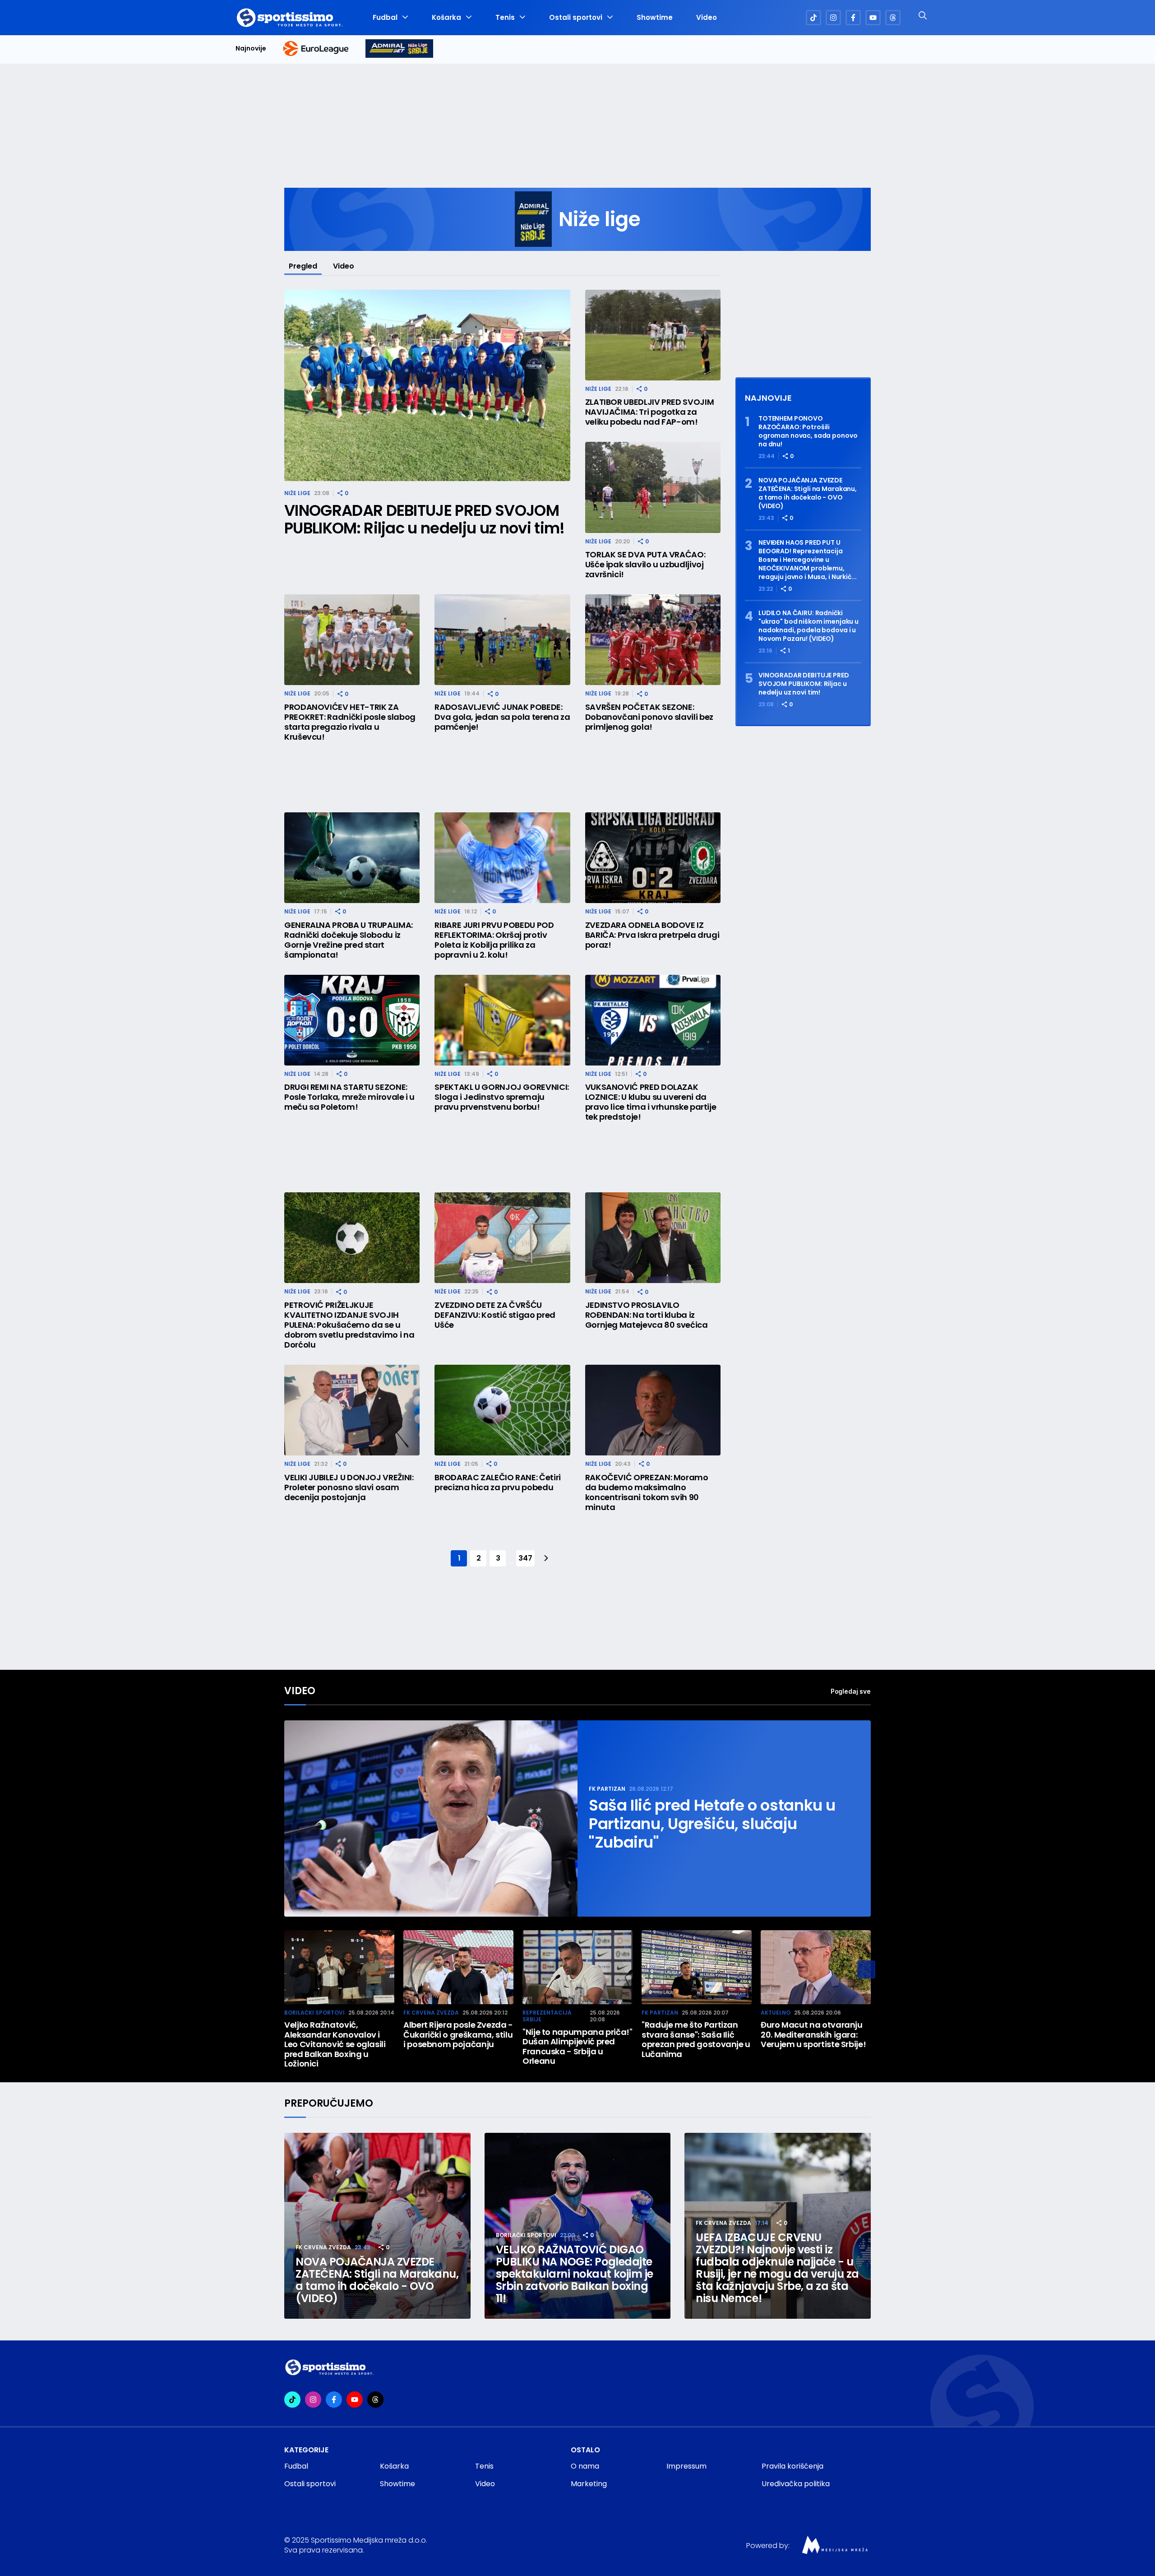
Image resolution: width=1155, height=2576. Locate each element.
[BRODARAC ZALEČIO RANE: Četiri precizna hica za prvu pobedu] (502, 1410)
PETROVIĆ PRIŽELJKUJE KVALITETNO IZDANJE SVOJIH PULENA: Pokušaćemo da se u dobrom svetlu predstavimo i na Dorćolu (349, 1325)
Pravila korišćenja (792, 2466)
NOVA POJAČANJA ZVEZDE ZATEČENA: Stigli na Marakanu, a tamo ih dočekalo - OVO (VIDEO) (808, 493)
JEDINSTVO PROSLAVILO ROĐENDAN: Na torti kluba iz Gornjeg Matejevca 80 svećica (647, 1315)
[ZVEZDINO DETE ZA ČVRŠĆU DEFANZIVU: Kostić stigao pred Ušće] (502, 1238)
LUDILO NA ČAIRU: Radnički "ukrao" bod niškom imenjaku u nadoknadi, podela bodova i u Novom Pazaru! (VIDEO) (808, 626)
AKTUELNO (776, 2013)
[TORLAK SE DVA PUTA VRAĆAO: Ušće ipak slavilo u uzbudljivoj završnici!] (653, 487)
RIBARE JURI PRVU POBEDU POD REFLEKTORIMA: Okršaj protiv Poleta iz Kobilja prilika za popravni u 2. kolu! (494, 940)
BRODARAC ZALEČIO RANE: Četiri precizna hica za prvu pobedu (498, 1483)
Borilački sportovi (314, 2013)
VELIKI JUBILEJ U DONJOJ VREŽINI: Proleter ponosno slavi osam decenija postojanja (349, 1487)
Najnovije (251, 49)
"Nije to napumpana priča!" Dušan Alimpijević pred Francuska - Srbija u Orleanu (577, 2047)
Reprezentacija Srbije (547, 2016)
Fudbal (385, 18)
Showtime (655, 18)
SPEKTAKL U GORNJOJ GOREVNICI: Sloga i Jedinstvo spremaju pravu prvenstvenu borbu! (502, 1097)
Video (707, 18)
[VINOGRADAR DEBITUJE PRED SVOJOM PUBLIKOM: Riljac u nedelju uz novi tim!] (427, 386)
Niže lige (297, 493)
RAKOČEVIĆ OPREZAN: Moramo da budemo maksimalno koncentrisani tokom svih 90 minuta (647, 1492)
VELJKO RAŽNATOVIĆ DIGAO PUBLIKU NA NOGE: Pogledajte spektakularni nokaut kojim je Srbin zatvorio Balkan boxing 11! (575, 2274)
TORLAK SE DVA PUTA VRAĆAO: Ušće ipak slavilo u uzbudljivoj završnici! (645, 565)
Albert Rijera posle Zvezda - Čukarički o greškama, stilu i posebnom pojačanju (458, 2035)
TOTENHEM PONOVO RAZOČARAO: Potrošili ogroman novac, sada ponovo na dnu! (808, 431)
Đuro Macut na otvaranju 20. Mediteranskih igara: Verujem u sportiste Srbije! (813, 2035)
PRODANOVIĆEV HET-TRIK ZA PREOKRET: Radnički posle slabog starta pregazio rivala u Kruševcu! (350, 722)
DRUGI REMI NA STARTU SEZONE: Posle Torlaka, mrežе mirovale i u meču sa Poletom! (349, 1097)
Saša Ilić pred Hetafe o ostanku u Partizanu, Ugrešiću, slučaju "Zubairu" (712, 1824)
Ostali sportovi (576, 18)
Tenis (505, 18)
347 (525, 1558)
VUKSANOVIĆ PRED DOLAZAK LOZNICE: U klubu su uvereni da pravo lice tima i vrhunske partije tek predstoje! (651, 1102)
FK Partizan (607, 1789)
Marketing (589, 2484)
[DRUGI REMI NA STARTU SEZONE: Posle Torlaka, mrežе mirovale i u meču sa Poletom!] (352, 1020)
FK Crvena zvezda (431, 2013)
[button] (866, 1969)
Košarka (446, 18)
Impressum (686, 2466)
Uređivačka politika (796, 2484)
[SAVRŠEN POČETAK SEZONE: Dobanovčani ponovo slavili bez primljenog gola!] (653, 640)
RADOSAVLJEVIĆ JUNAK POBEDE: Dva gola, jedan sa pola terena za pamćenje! (502, 717)
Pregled (303, 266)
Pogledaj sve (851, 1691)
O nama (585, 2466)
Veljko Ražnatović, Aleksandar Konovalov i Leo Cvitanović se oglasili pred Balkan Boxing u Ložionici (335, 2044)
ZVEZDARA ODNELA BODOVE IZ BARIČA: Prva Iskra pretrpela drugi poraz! (652, 935)
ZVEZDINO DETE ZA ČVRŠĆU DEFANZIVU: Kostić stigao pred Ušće (495, 1315)
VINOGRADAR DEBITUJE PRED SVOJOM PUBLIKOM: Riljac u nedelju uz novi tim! (424, 519)
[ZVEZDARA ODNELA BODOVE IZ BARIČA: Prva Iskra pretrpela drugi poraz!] (653, 858)
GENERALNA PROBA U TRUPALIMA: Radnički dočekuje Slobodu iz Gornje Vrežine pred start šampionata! (349, 940)
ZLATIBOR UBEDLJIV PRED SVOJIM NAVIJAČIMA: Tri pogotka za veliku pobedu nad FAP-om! (650, 412)
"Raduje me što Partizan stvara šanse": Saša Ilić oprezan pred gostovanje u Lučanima (696, 2039)
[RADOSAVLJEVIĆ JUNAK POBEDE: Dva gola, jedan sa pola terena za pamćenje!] (502, 640)
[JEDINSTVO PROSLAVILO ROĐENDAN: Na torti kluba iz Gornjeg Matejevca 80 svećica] (653, 1238)
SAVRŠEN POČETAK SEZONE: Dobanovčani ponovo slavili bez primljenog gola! (649, 717)
